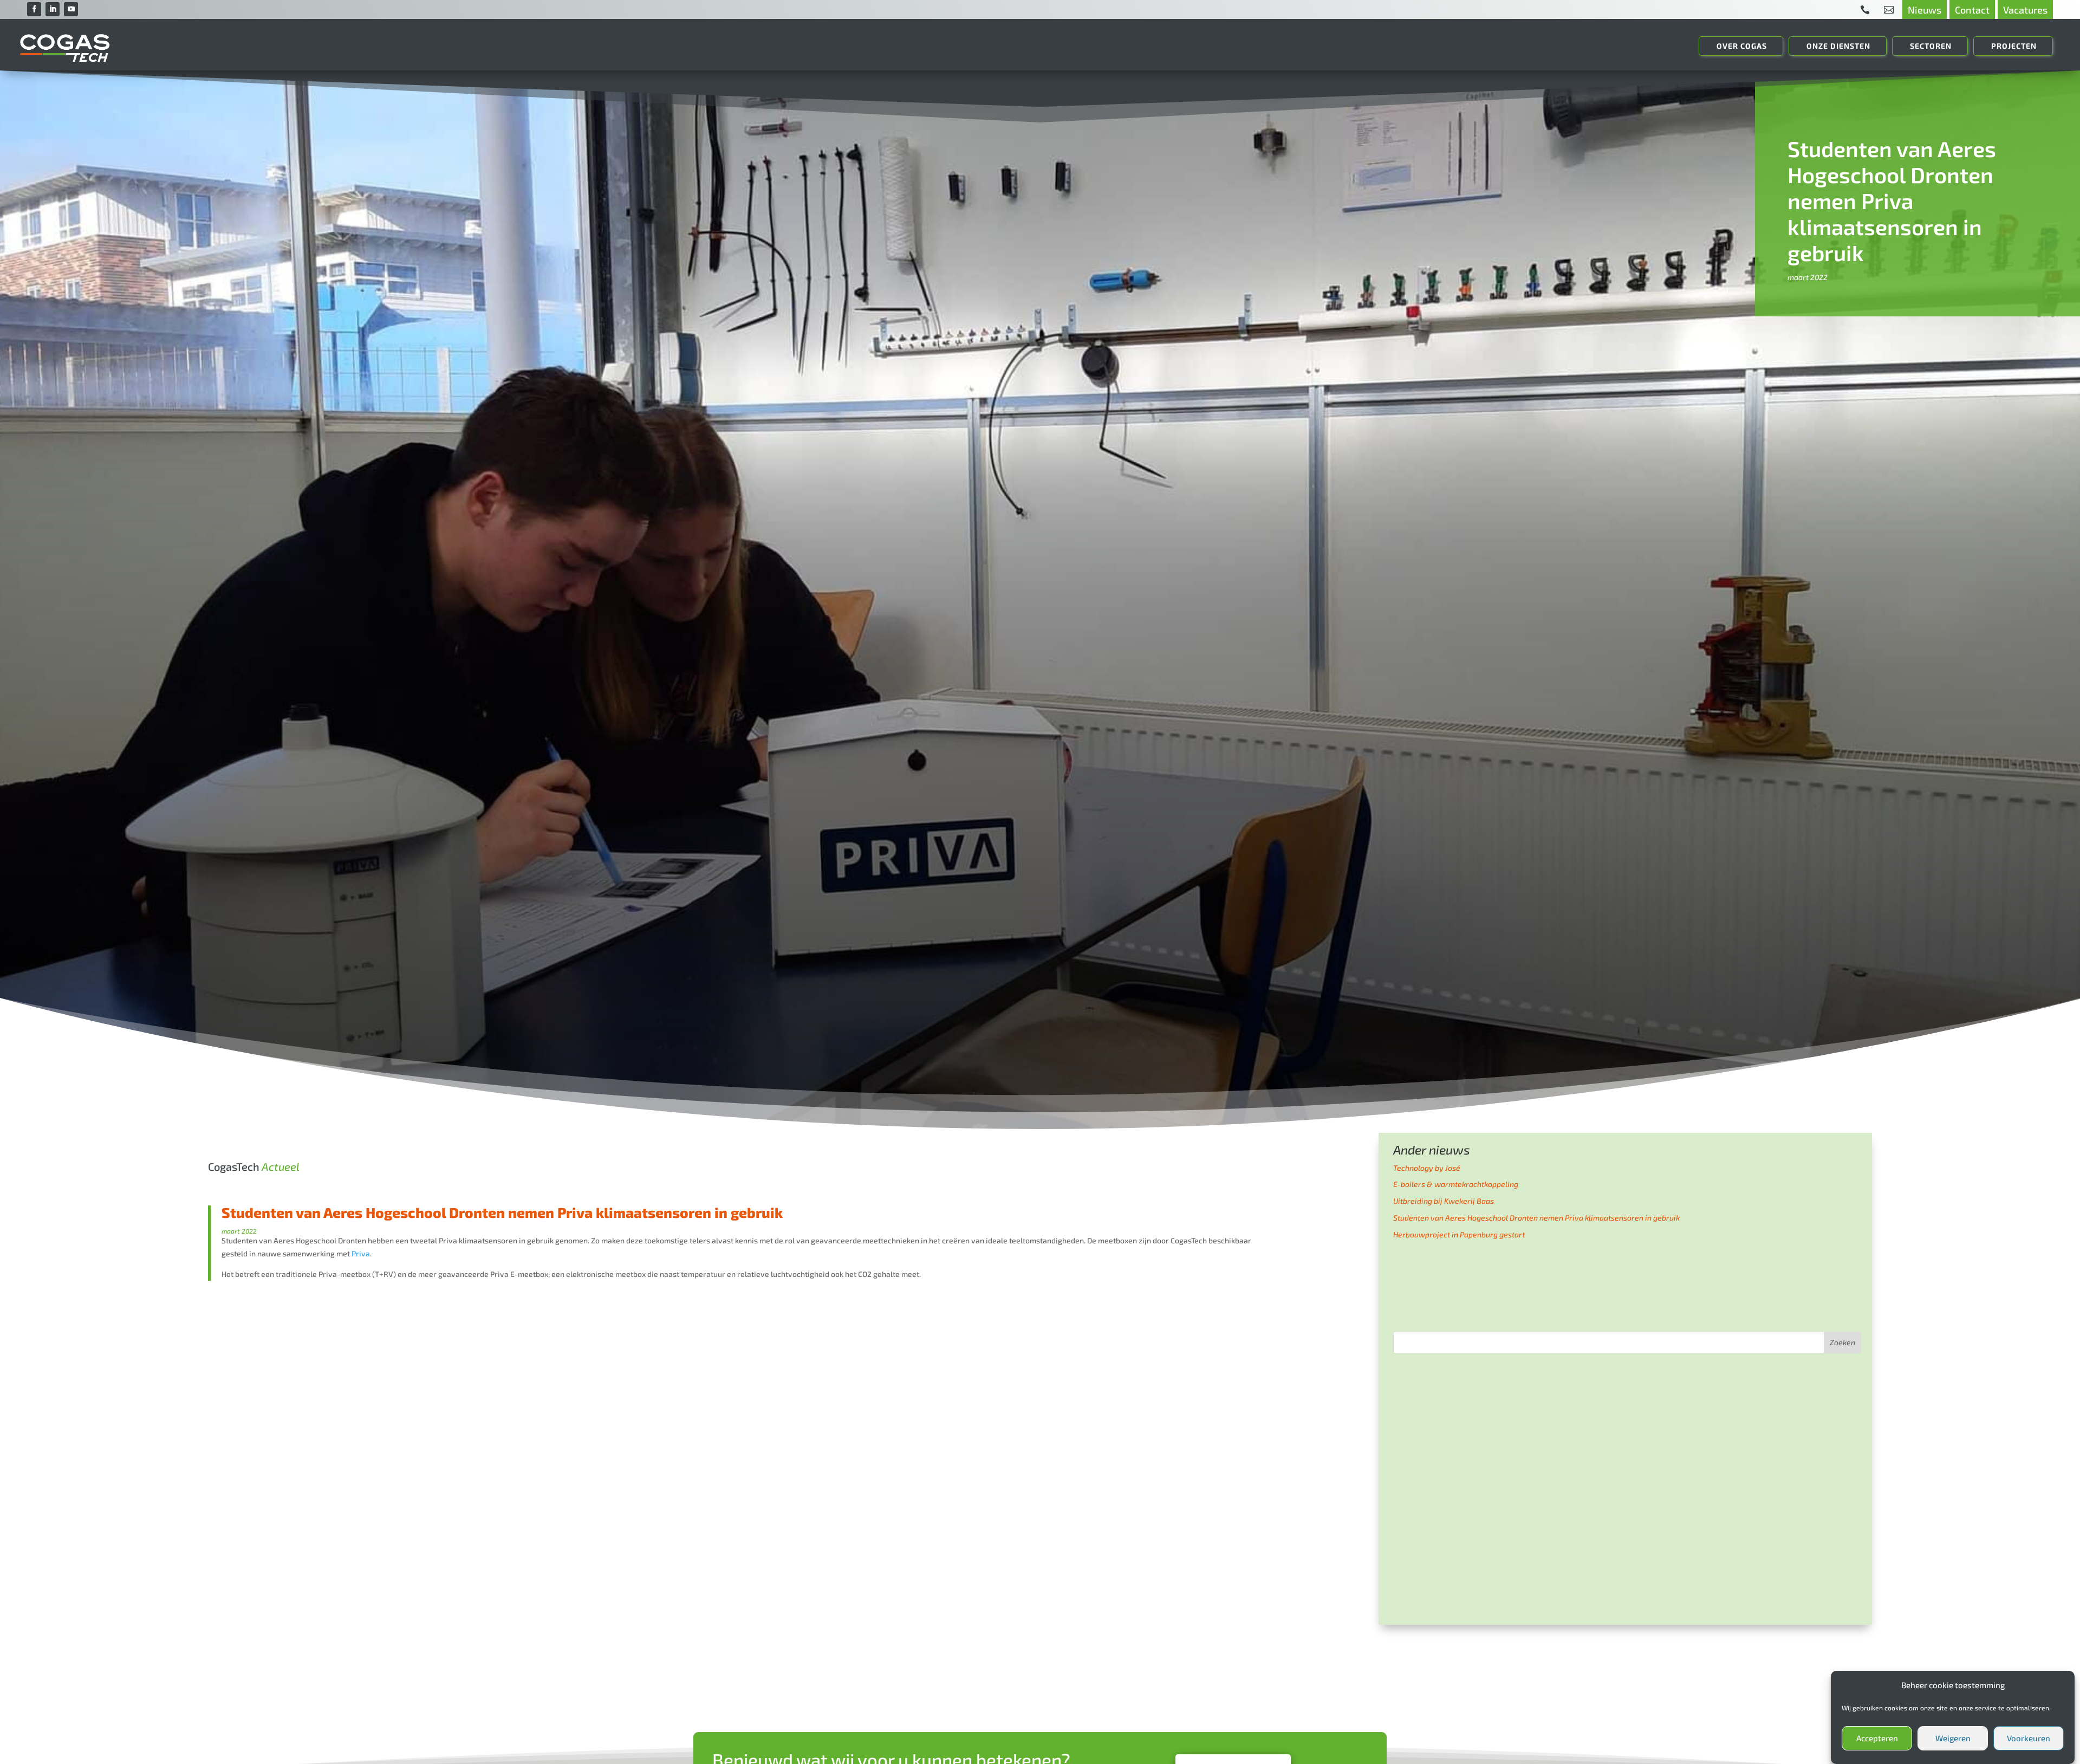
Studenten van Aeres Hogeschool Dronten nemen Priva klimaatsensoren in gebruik (1536, 1218)
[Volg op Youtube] (71, 9)
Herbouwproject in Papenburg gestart (1459, 1234)
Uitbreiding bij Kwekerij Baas (1444, 1201)
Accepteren (1877, 1739)
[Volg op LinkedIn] (53, 9)
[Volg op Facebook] (34, 9)
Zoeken (1842, 1342)
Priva (361, 1253)
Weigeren (1953, 1739)
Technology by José (1427, 1168)
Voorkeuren (2029, 1739)
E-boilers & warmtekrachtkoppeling (1456, 1184)
